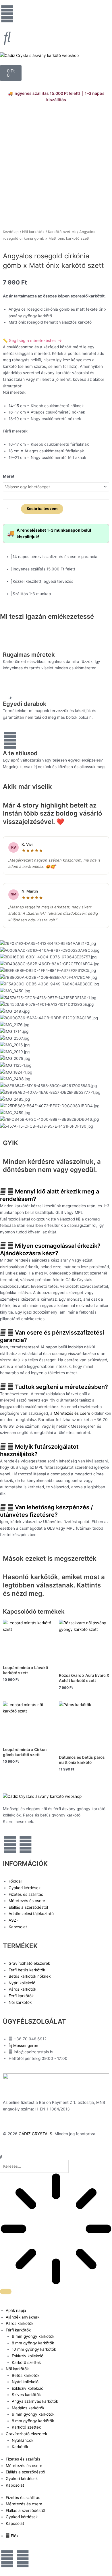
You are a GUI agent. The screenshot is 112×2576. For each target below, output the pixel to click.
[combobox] (34, 2166)
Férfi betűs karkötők (27, 1970)
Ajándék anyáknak (23, 2317)
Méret (9, 476)
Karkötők (20, 2447)
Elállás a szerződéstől (28, 1907)
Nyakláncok (23, 2440)
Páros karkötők (22, 1989)
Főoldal (15, 1881)
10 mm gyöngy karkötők (34, 2349)
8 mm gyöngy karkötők (33, 2343)
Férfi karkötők (21, 1996)
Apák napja (16, 2310)
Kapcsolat (18, 1927)
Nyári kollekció (22, 1983)
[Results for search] (56, 2230)
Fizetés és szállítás (26, 1894)
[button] (56, 1195)
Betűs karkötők (26, 2375)
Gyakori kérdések (25, 1888)
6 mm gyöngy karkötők (33, 2336)
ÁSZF (14, 1920)
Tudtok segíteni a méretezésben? (61, 1387)
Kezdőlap (11, 232)
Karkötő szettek (62, 232)
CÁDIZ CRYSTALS (35, 2134)
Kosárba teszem (42, 509)
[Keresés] (6, 2292)
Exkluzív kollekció (28, 2356)
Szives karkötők (26, 2395)
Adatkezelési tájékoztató (31, 1914)
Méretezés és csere (72, 1413)
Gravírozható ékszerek (29, 1963)
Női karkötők (33, 232)
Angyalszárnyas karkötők (35, 2401)
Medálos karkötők (28, 2408)
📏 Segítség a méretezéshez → (32, 340)
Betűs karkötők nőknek (30, 1976)
